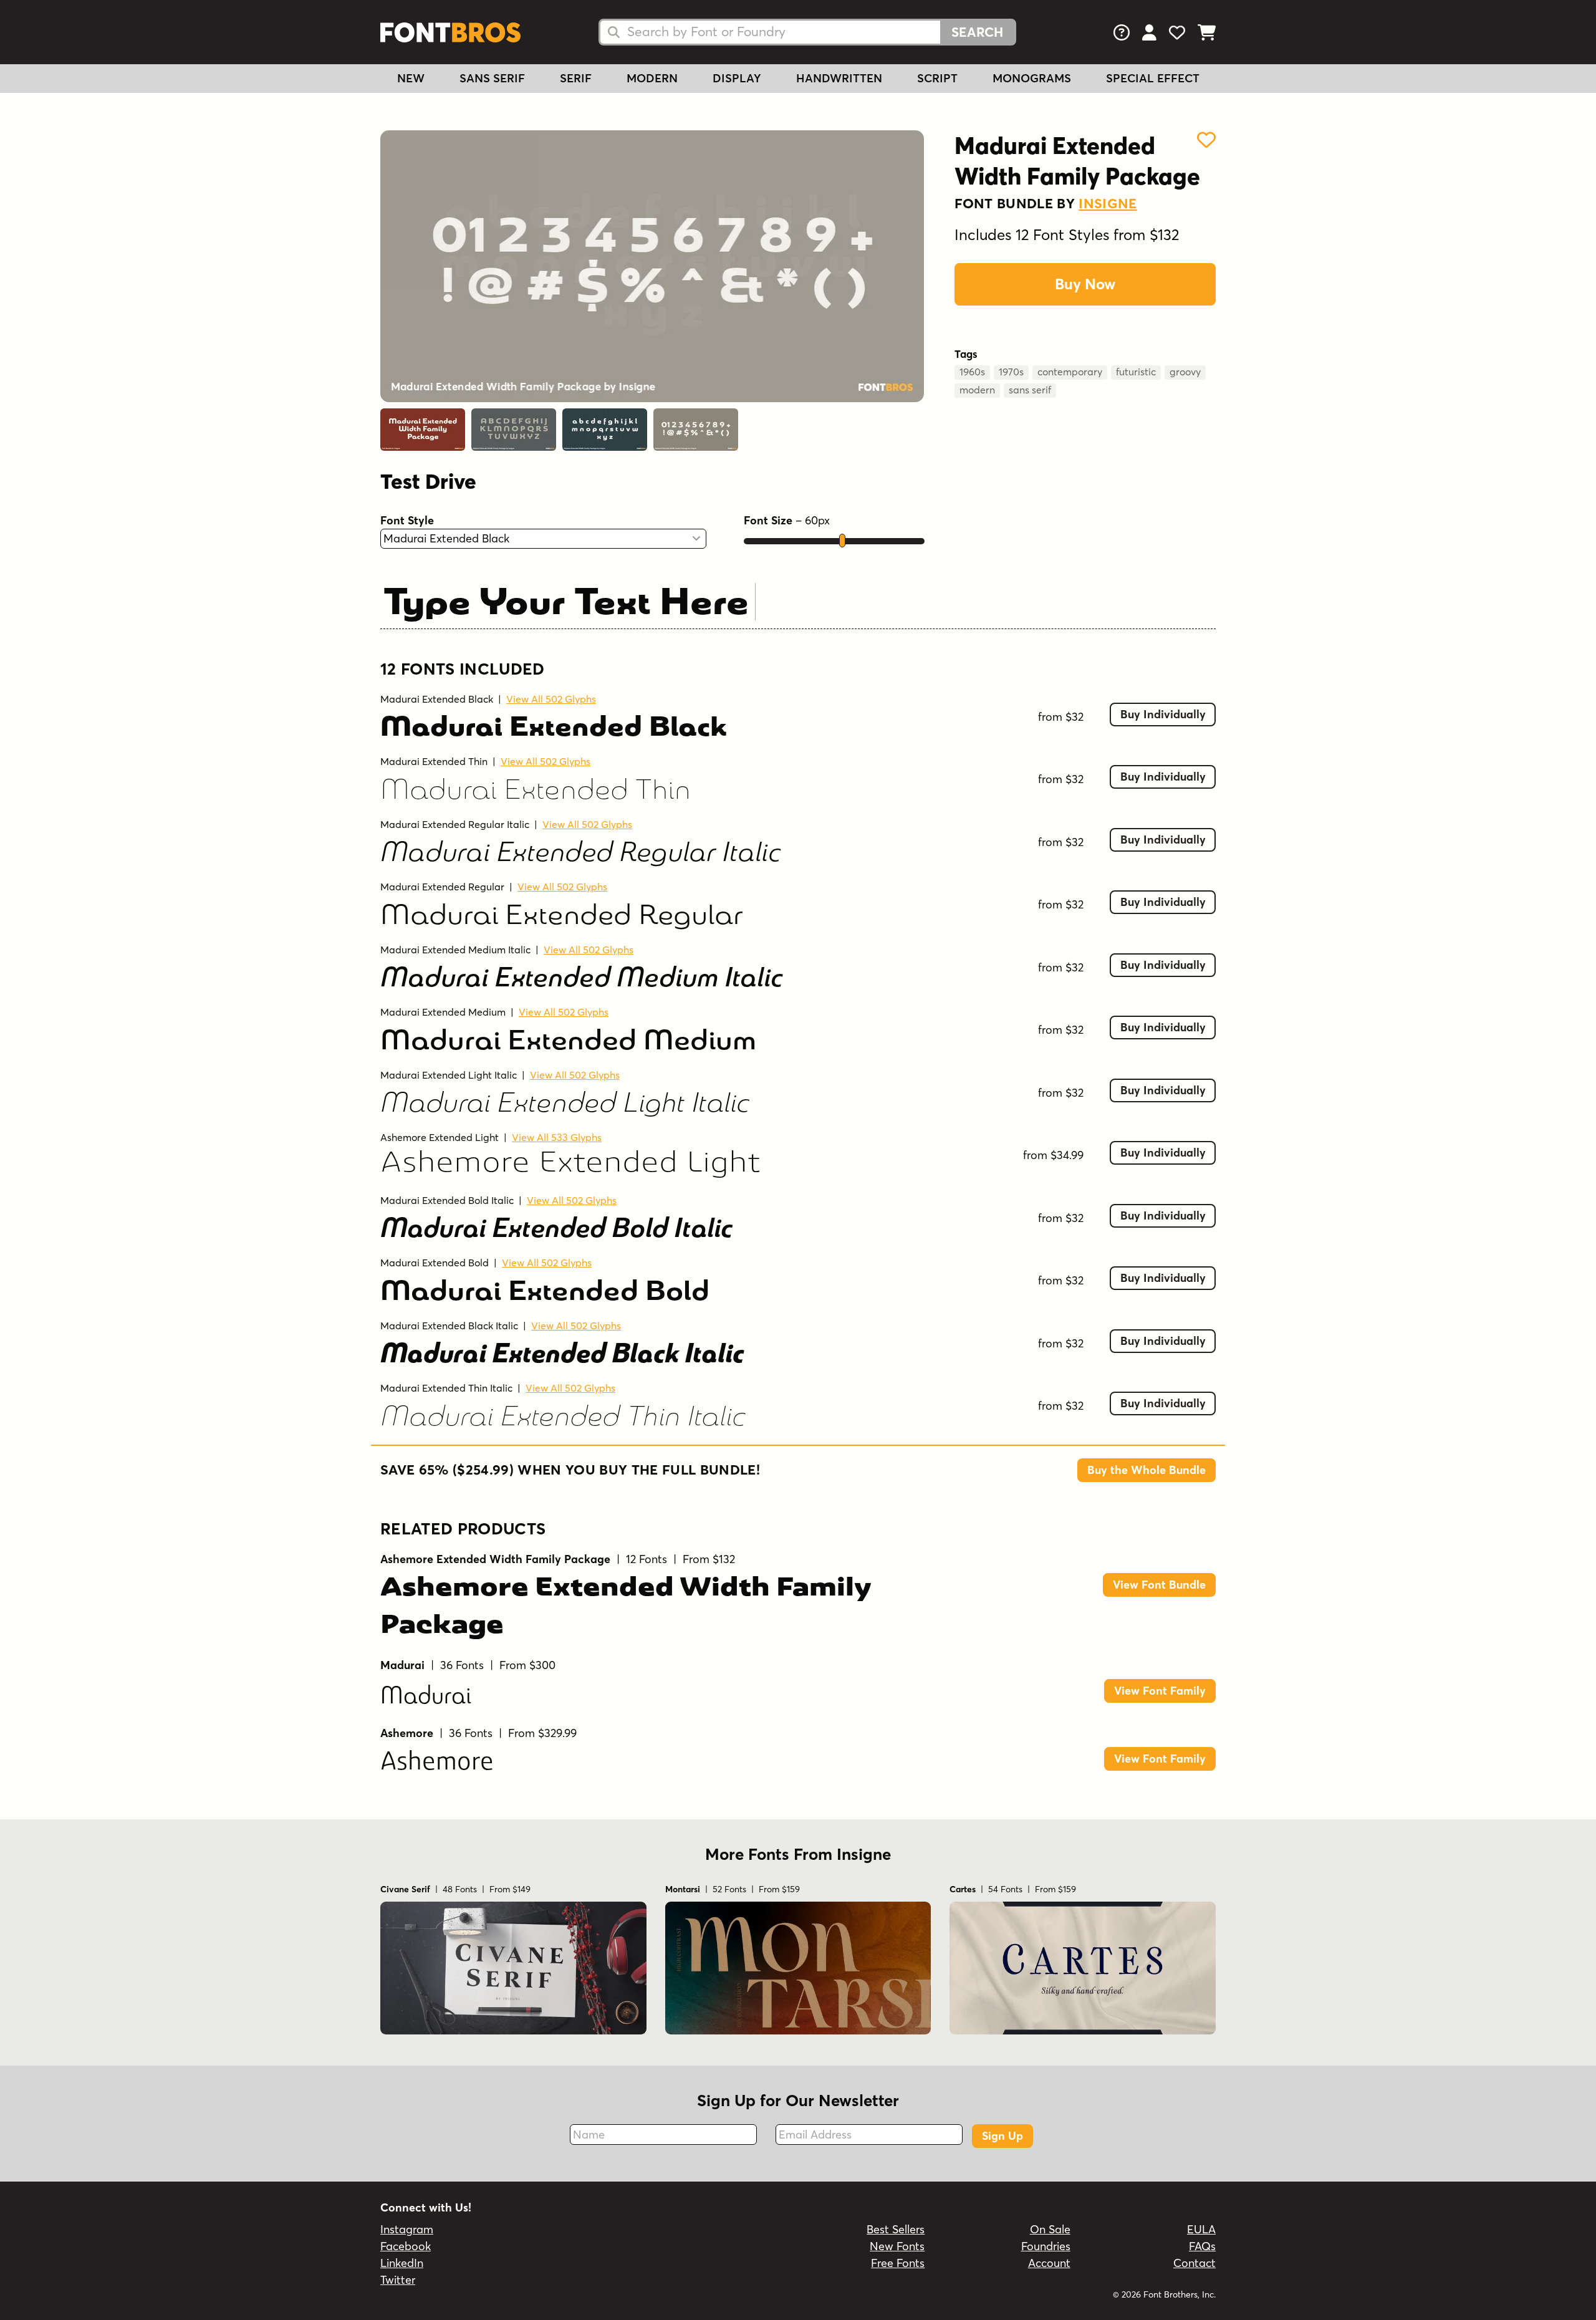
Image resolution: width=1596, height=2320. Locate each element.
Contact (1195, 2263)
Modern (652, 78)
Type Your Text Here (566, 600)
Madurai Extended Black (437, 699)
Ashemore (437, 1763)
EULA (1201, 2229)
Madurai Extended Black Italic (449, 1326)
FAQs (1202, 2246)
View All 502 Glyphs (551, 699)
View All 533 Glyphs (557, 1137)
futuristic (1136, 372)
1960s (972, 372)
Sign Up (1002, 2136)
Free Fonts (898, 2263)
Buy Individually (1163, 714)
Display (737, 78)
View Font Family (1160, 1691)
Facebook (406, 2246)
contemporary (1070, 372)
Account (1049, 2263)
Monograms (1032, 78)
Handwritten (839, 78)
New (411, 78)
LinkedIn (402, 2263)
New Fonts (897, 2246)
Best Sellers (896, 2229)
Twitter (398, 2280)
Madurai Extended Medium (443, 1012)
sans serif (1030, 390)
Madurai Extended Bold (435, 1263)
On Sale (1050, 2229)
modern (977, 390)
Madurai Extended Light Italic (449, 1075)
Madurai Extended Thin (434, 761)
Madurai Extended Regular (442, 887)
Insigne (1108, 203)
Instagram (407, 2229)
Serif (576, 78)
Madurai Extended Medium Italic (455, 950)
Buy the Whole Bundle (1147, 1470)
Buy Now (1085, 284)
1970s (1011, 372)
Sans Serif (492, 78)
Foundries (1046, 2246)
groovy (1185, 372)
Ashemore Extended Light (440, 1137)
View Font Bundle (1159, 1585)
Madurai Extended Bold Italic (447, 1200)
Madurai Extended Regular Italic (455, 824)
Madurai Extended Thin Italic (446, 1388)
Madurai (426, 1694)
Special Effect (1153, 78)
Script (937, 78)
